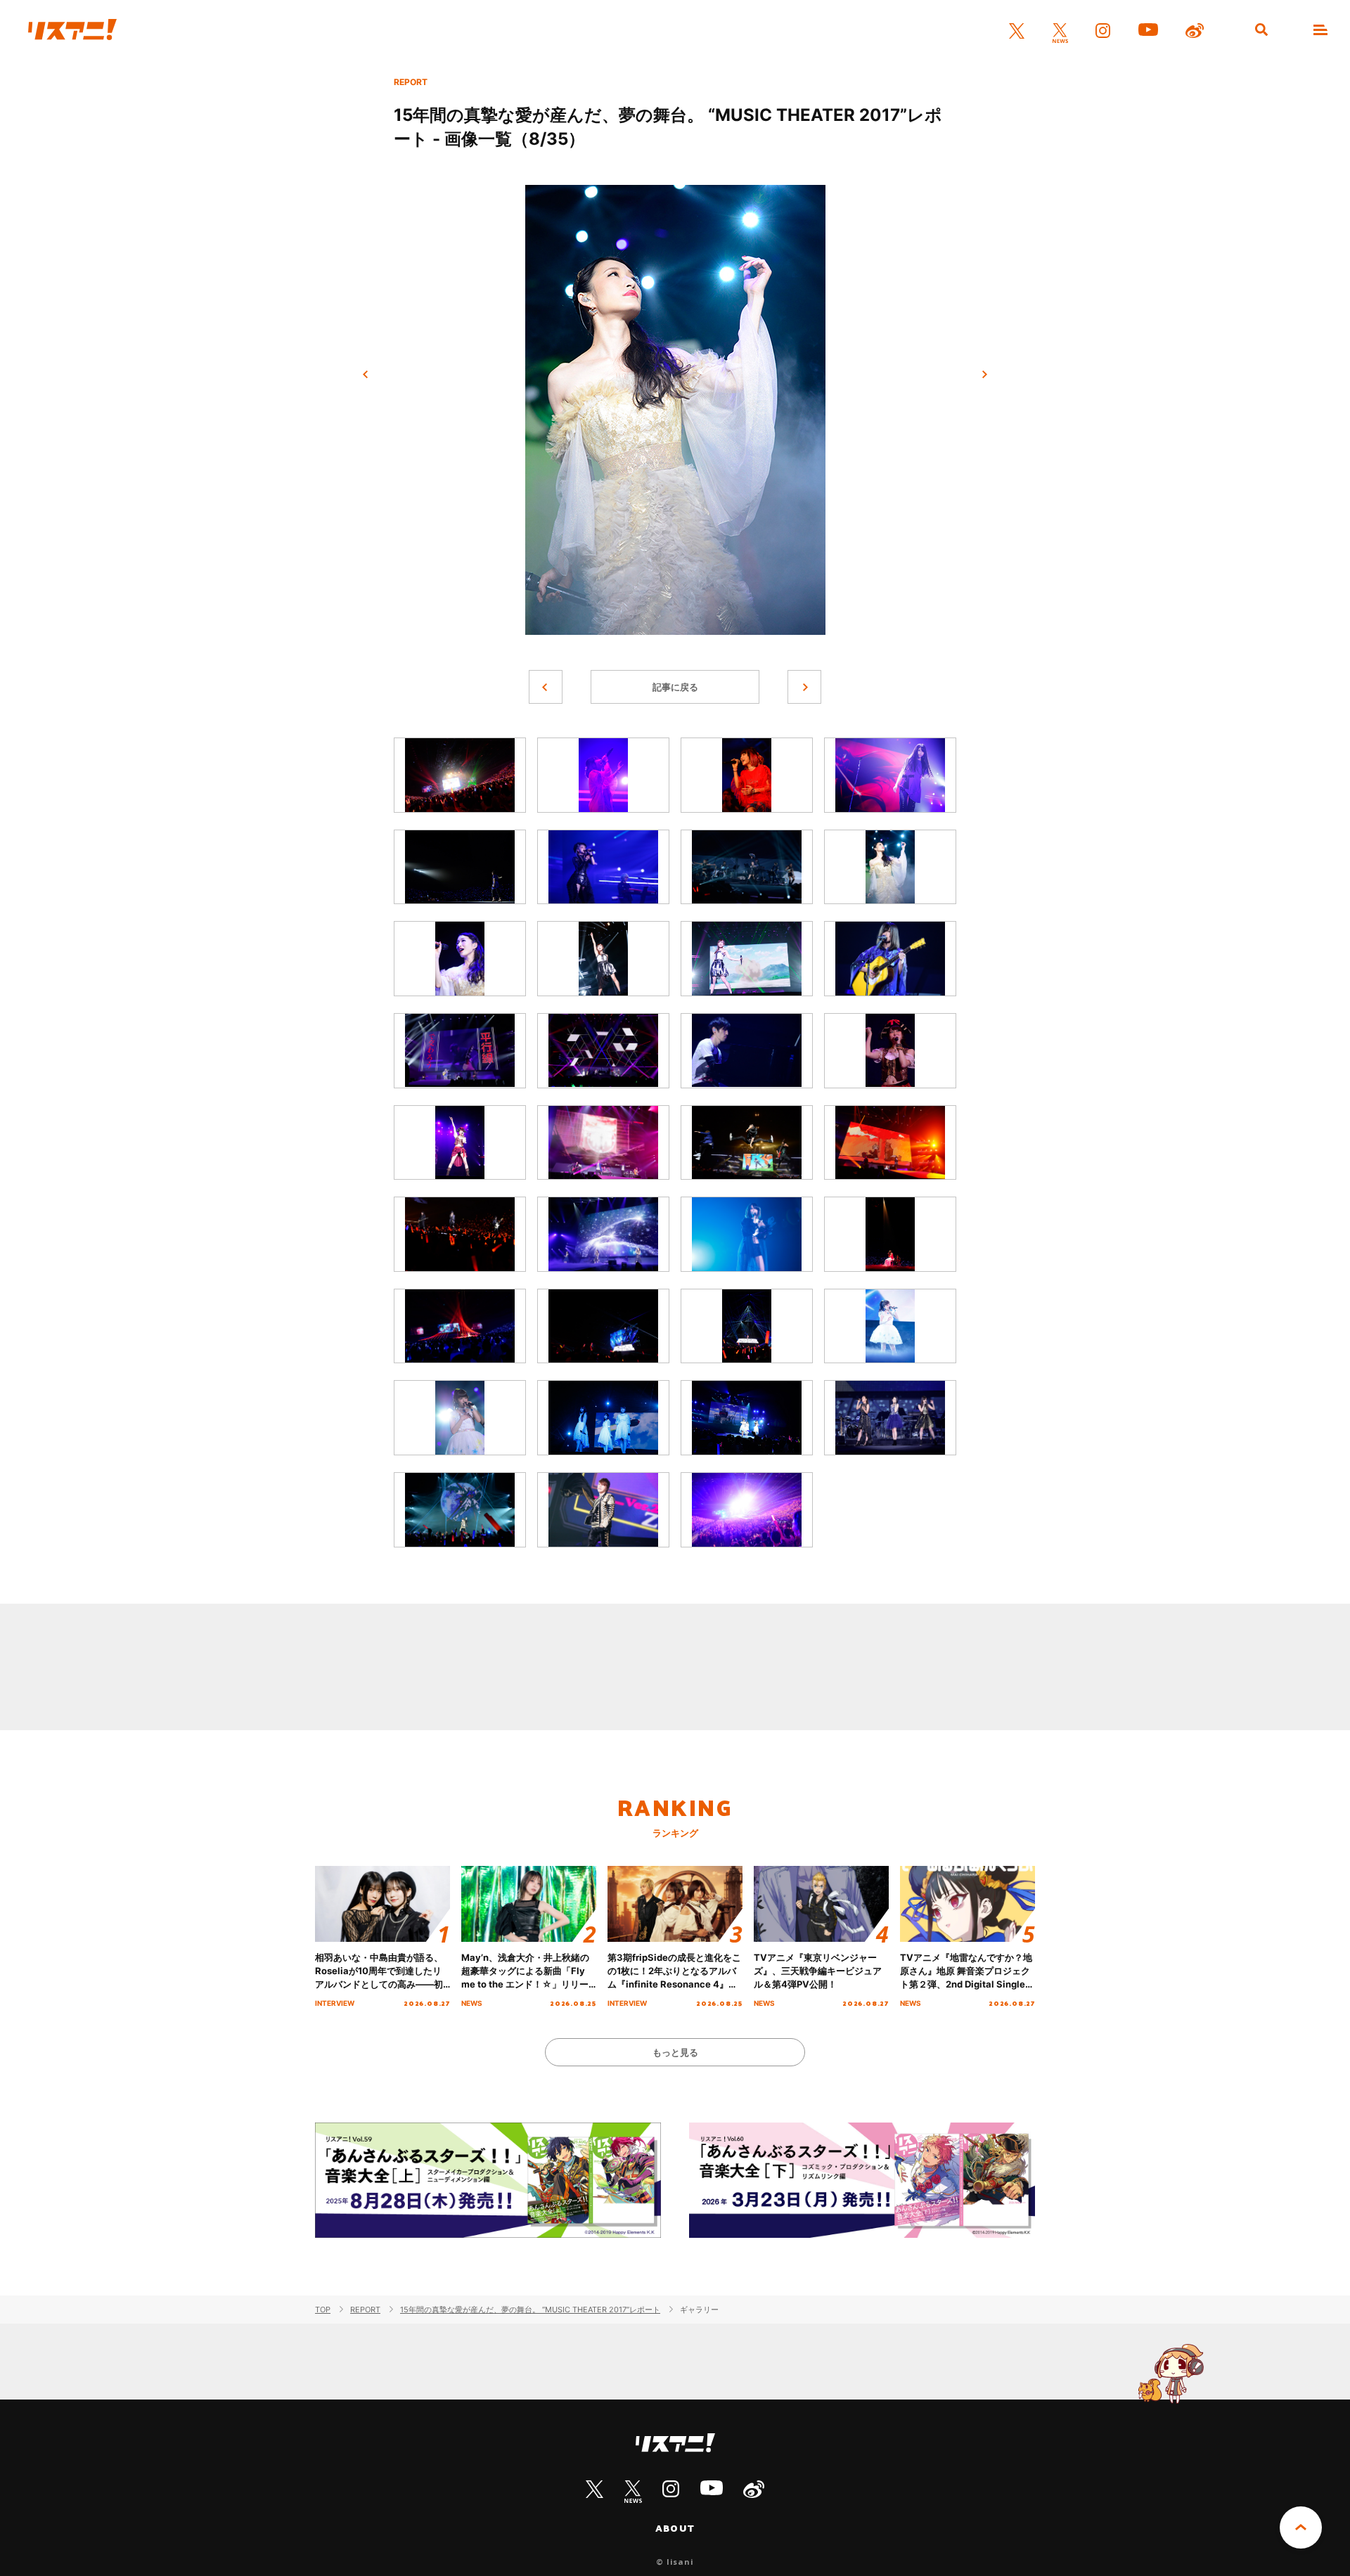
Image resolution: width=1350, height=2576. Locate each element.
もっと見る (675, 2052)
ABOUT (675, 2528)
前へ (366, 375)
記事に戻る (675, 687)
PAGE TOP (1301, 2527)
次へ (984, 375)
